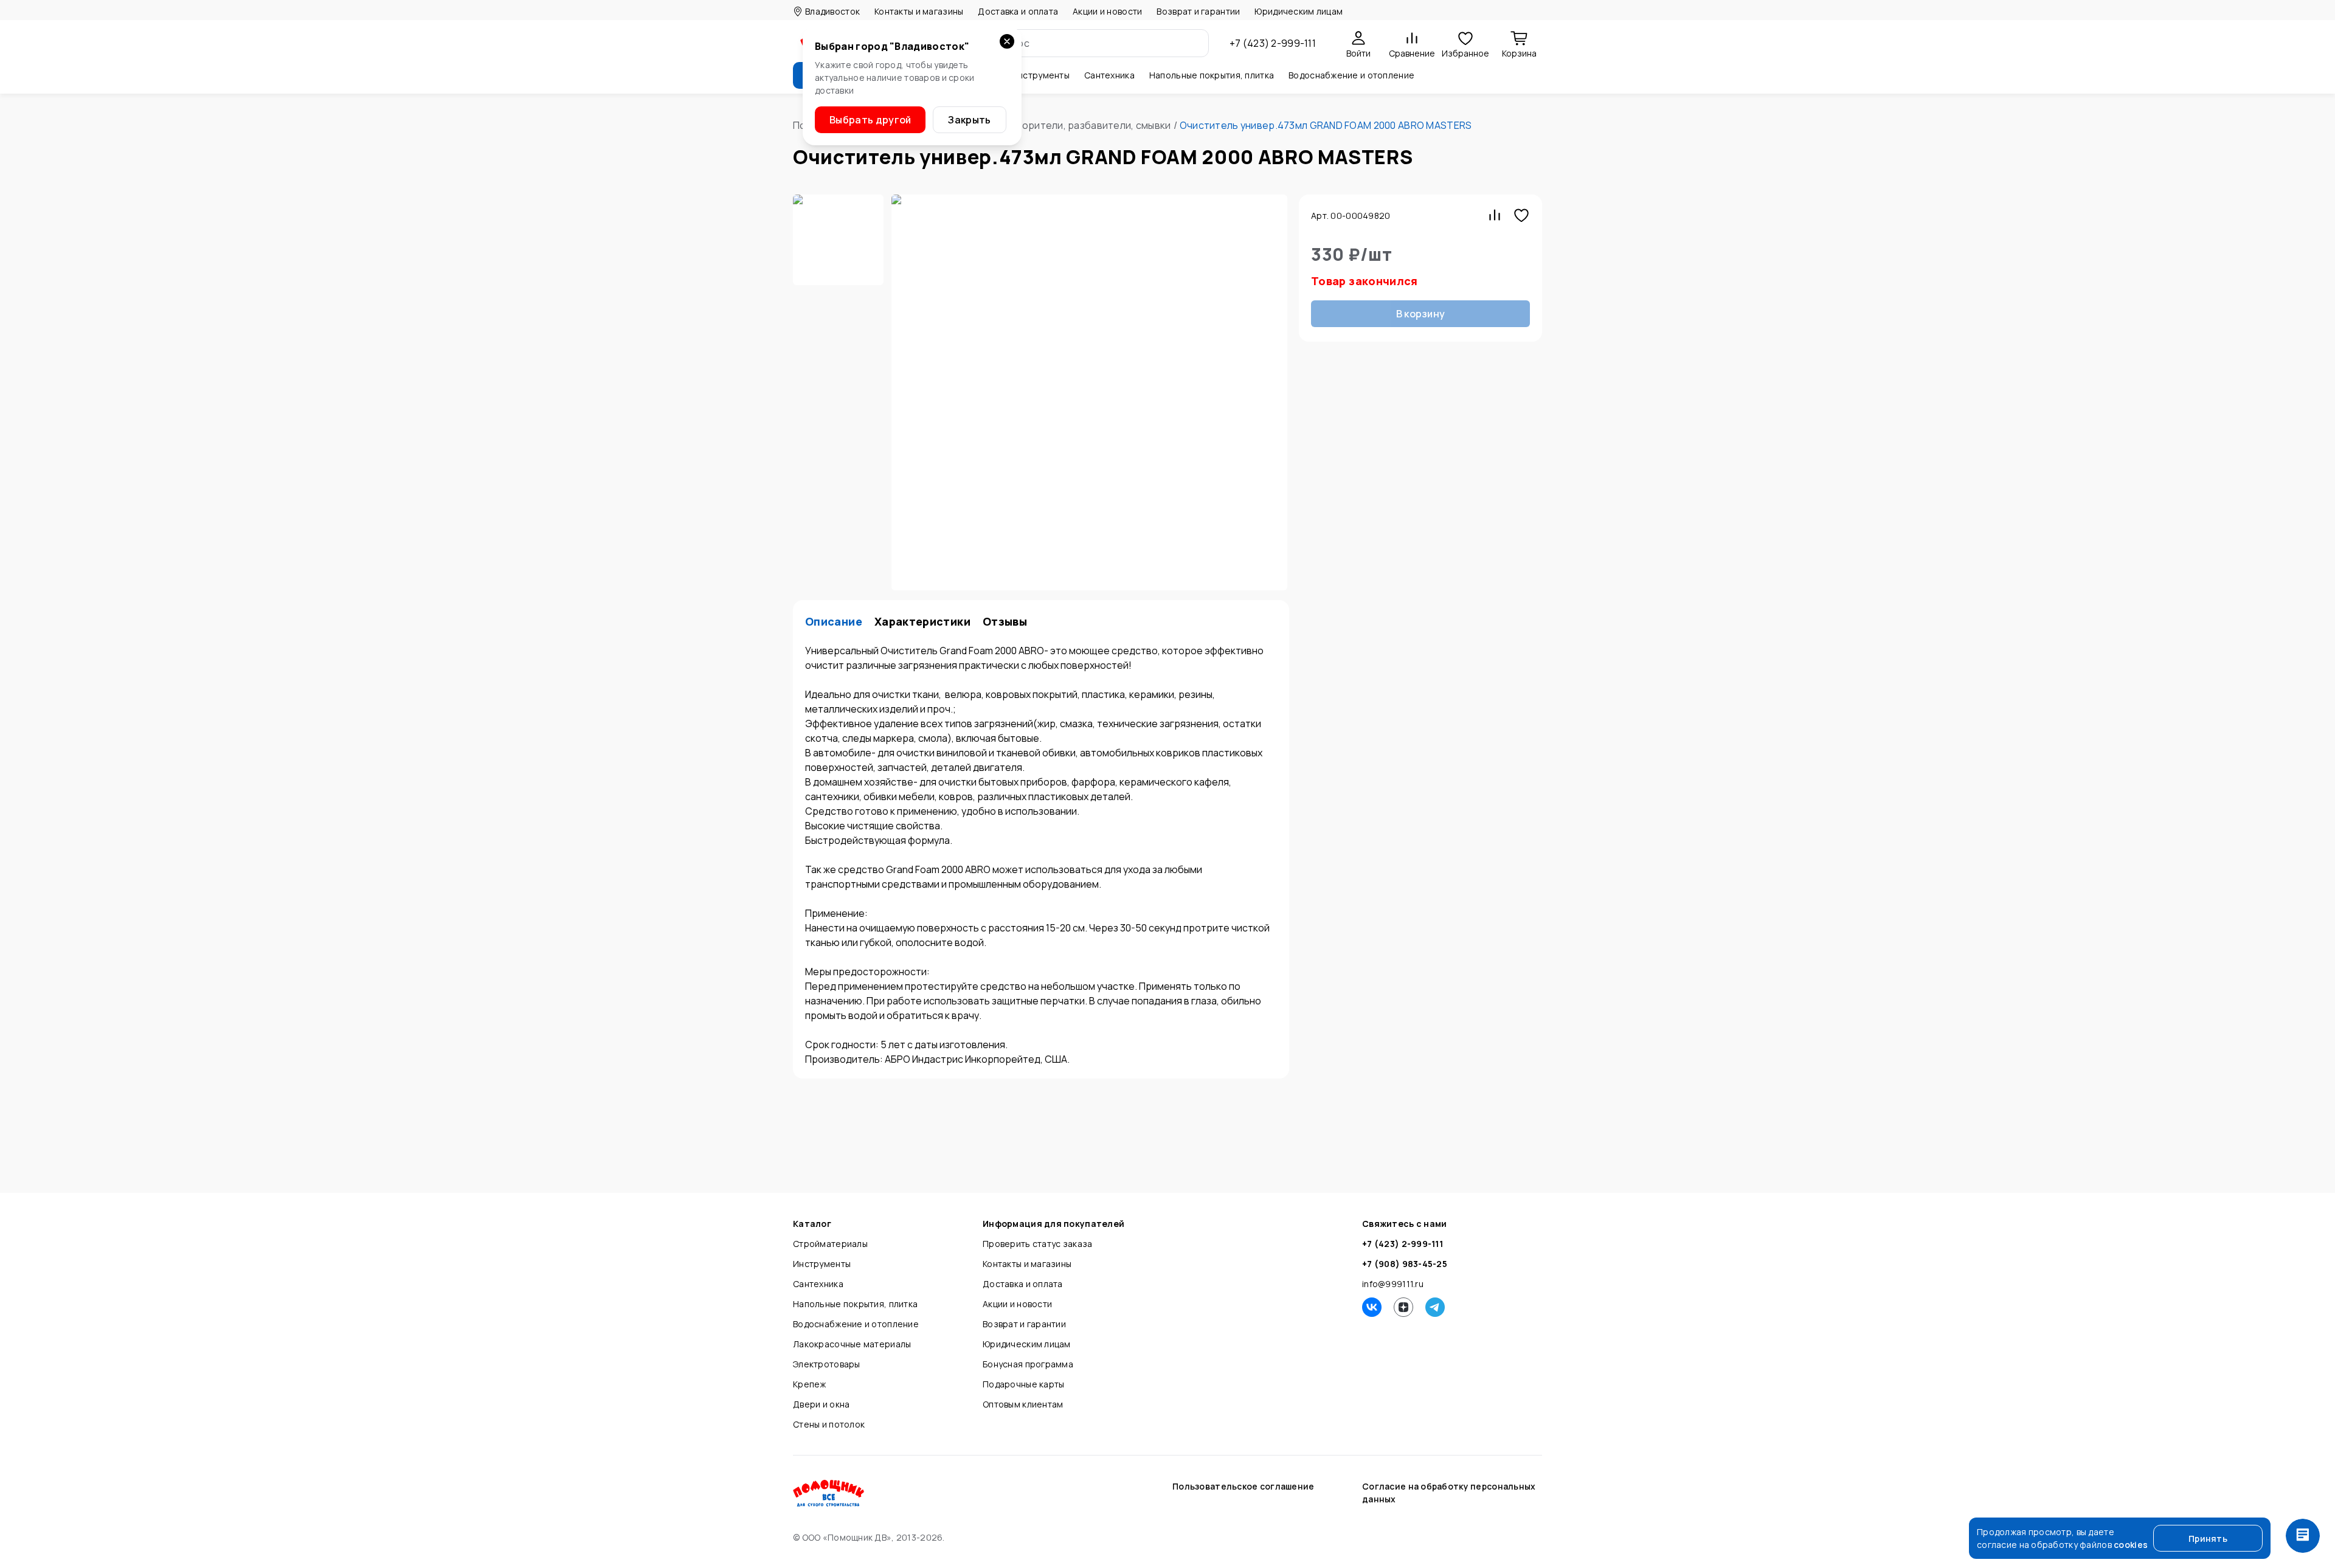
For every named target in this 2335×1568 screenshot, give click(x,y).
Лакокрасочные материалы (852, 1344)
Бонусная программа (1028, 1364)
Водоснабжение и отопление (856, 1324)
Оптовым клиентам (1023, 1404)
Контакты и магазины (919, 11)
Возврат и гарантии (1198, 11)
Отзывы (1005, 622)
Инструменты (822, 1264)
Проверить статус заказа (1037, 1244)
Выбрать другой (870, 120)
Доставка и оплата (1018, 11)
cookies (2131, 1545)
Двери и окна (821, 1404)
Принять (2208, 1539)
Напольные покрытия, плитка (855, 1304)
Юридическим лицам (1299, 11)
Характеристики (922, 622)
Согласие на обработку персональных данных (1449, 1493)
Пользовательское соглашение (1244, 1486)
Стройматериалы (830, 1244)
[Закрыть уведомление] (1007, 41)
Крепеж (810, 1384)
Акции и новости (1107, 11)
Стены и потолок (829, 1424)
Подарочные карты (1023, 1384)
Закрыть (969, 120)
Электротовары (827, 1364)
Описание (834, 622)
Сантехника (818, 1284)
